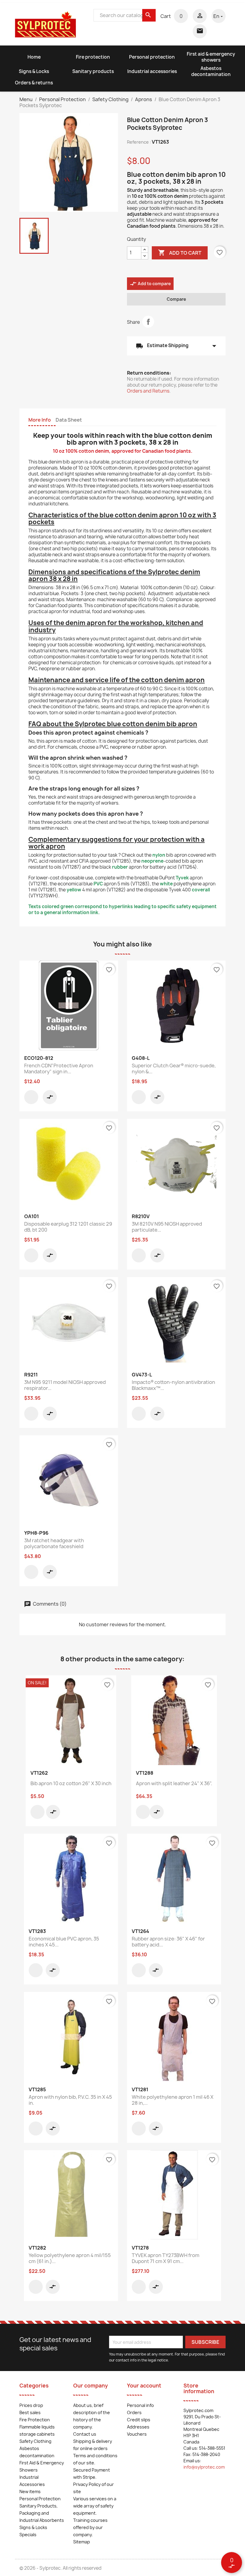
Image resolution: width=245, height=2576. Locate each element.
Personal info (140, 2405)
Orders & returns (34, 83)
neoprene (152, 861)
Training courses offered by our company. (90, 2527)
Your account (144, 2386)
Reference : (139, 142)
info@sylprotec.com (204, 2467)
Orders (134, 2412)
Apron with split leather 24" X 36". (174, 1783)
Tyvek (182, 878)
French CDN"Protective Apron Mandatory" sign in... (59, 1069)
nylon (159, 855)
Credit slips (139, 2420)
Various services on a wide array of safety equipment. (95, 2506)
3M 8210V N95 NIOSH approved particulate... (167, 1227)
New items (30, 2491)
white (166, 884)
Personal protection (152, 57)
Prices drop (31, 2405)
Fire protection (93, 57)
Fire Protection (35, 2420)
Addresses (138, 2427)
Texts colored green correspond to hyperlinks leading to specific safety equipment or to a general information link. (122, 909)
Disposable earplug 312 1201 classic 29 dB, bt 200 (68, 1227)
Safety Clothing (35, 2441)
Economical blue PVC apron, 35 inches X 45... (64, 1942)
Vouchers (137, 2434)
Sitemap (82, 2542)
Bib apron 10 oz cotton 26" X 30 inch (71, 1783)
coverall (201, 890)
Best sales (30, 2412)
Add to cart (180, 253)
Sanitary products (93, 71)
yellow (74, 890)
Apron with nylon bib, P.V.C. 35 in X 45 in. (70, 2100)
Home (34, 57)
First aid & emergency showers (211, 57)
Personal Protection (40, 2499)
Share (148, 322)
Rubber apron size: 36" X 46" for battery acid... (168, 1942)
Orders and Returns (148, 391)
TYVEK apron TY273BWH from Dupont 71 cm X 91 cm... (166, 2258)
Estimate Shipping (176, 346)
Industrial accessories (152, 71)
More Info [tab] (40, 420)
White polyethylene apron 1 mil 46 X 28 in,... (173, 2100)
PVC (98, 884)
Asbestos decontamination (211, 71)
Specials (28, 2535)
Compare (176, 299)
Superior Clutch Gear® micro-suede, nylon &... (174, 1069)
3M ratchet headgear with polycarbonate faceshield (54, 1543)
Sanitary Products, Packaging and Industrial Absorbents (42, 2513)
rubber (120, 867)
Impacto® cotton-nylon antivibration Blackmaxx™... (173, 1385)
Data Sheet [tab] (69, 420)
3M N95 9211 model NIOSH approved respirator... (65, 1385)
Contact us (85, 2434)
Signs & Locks (34, 71)
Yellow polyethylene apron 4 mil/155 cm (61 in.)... (70, 2258)
